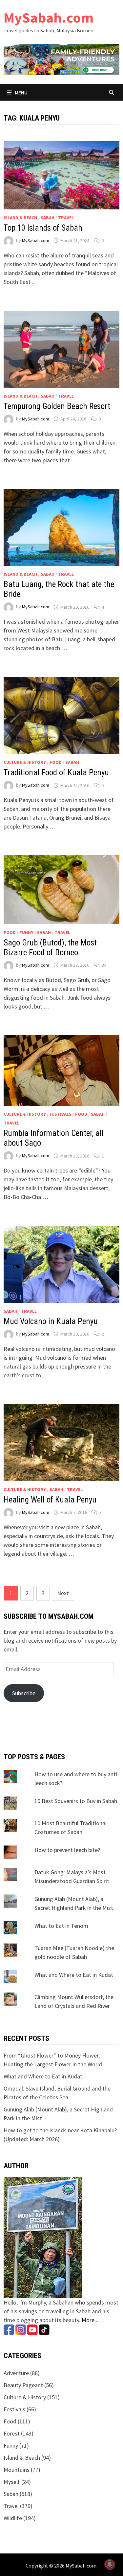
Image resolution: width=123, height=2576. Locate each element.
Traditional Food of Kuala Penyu (56, 772)
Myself (12, 2482)
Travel (66, 218)
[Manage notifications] (110, 2564)
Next (63, 1593)
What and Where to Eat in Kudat (74, 1975)
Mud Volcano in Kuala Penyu (51, 1321)
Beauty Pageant (23, 2385)
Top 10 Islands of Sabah (43, 228)
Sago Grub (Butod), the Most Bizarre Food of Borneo (50, 948)
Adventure (16, 2373)
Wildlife (13, 2518)
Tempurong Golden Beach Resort (57, 406)
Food (56, 762)
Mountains (17, 2470)
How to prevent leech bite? (67, 1850)
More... (90, 2320)
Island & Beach (20, 218)
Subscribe (24, 1693)
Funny (26, 932)
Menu (21, 92)
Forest (12, 2433)
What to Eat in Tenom (61, 1926)
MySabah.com (49, 17)
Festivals (61, 1114)
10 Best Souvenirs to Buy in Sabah (76, 1801)
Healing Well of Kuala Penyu (50, 1500)
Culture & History (25, 762)
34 (104, 965)
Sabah (48, 218)
